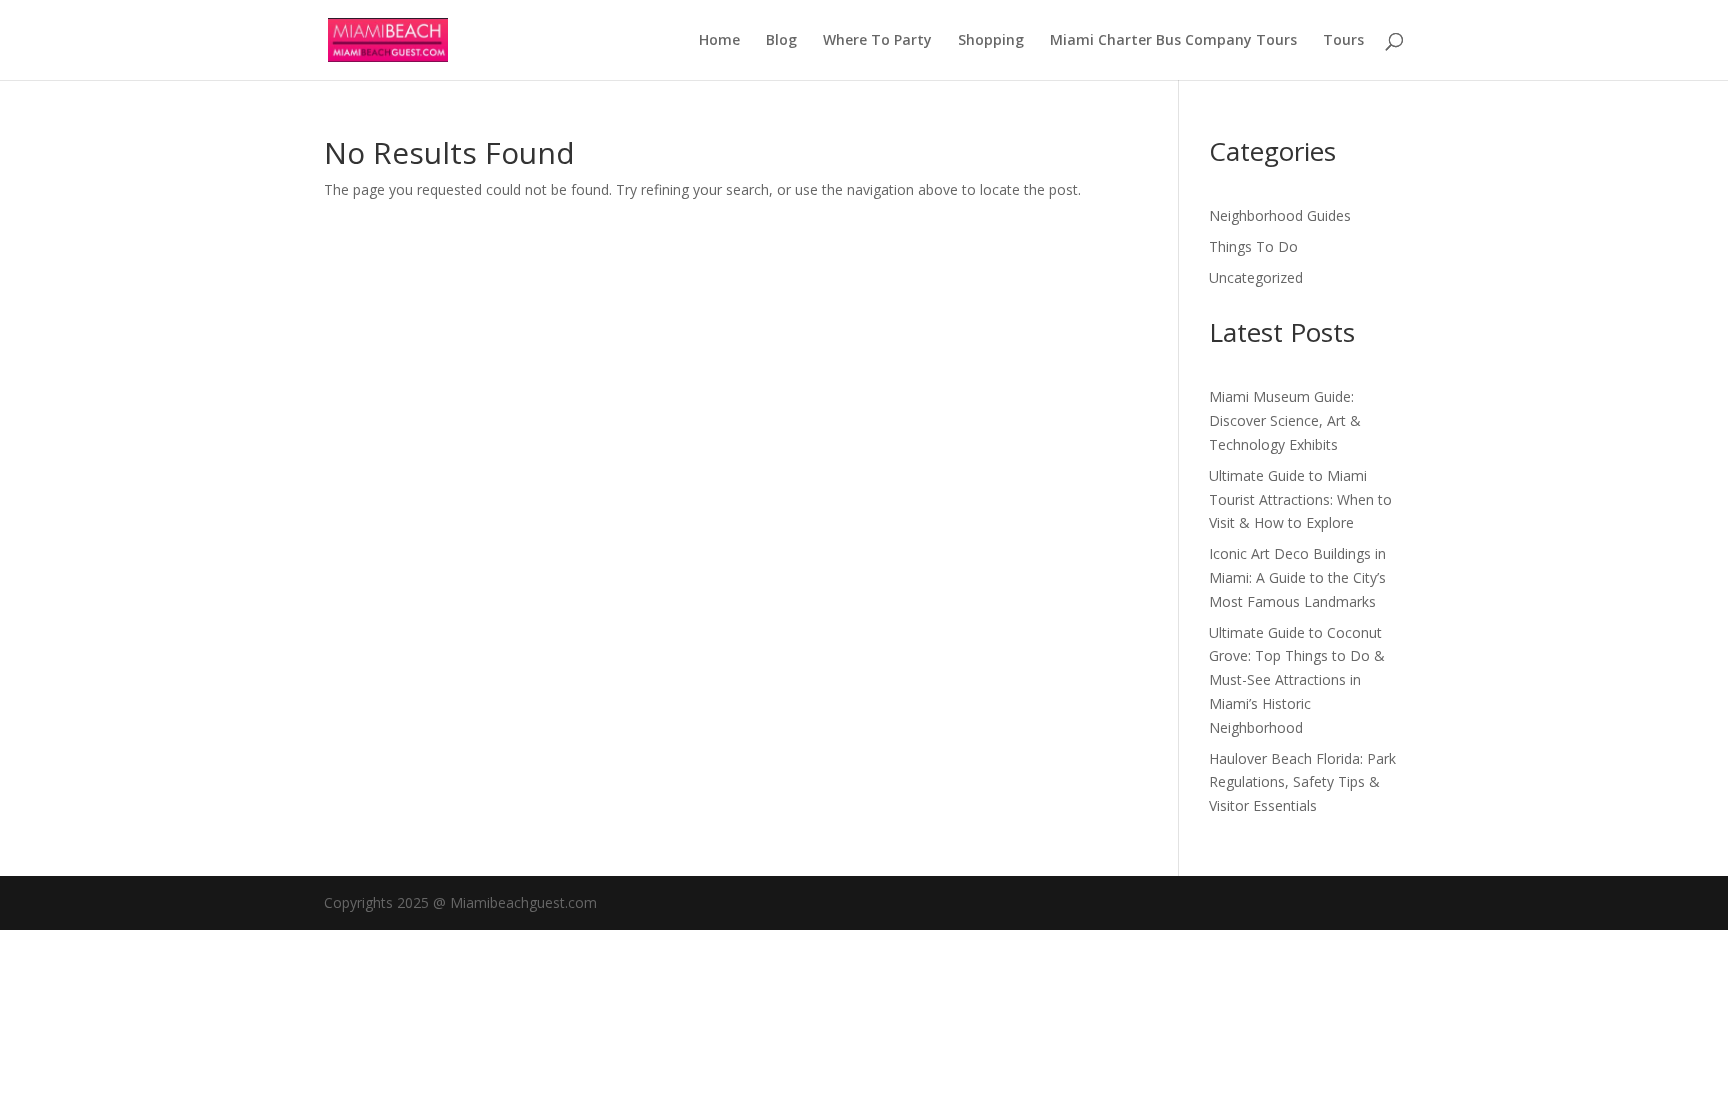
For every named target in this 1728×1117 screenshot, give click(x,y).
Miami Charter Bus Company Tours (1173, 41)
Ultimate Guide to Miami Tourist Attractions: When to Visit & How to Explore (1300, 499)
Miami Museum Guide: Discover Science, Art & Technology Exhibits (1285, 420)
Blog (781, 41)
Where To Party (877, 41)
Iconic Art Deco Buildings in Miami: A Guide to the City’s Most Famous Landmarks (1297, 577)
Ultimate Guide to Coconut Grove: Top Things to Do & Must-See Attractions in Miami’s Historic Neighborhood (1297, 680)
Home (719, 41)
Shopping (991, 41)
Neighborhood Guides (1280, 215)
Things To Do (1253, 246)
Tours (1343, 41)
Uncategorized (1256, 277)
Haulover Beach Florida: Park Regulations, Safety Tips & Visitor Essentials (1302, 782)
